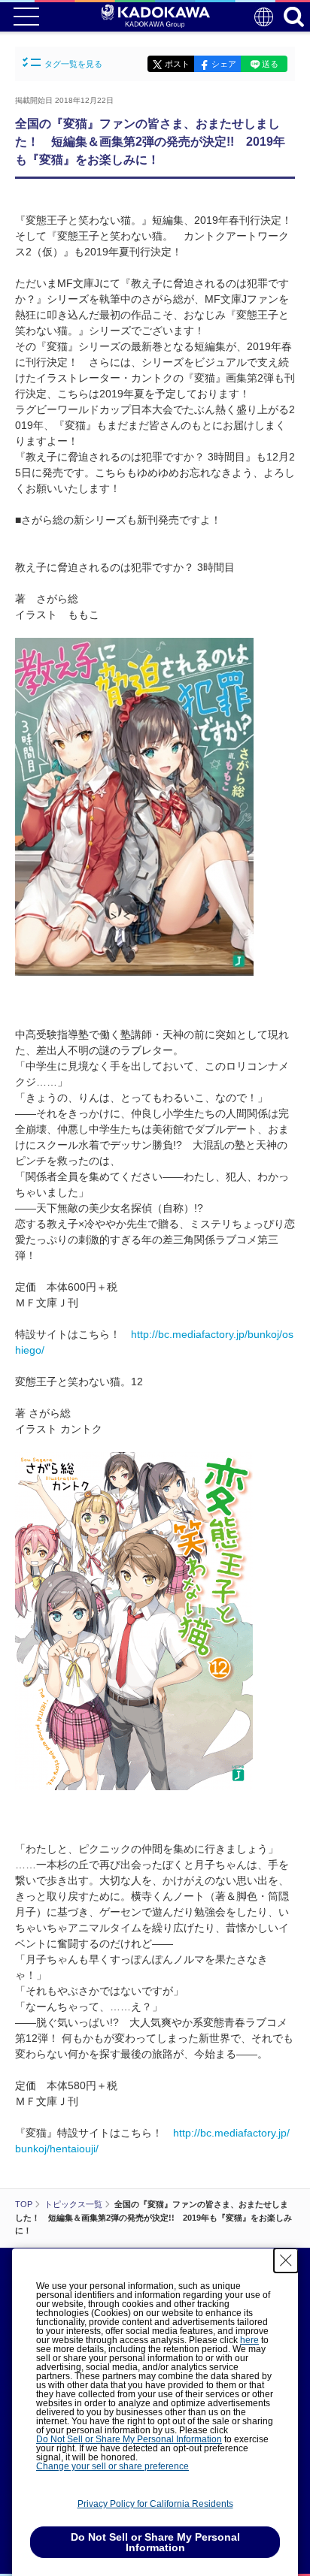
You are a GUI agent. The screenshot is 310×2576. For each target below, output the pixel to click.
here (249, 2340)
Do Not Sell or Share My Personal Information (129, 2439)
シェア (224, 64)
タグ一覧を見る (73, 64)
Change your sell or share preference (112, 2466)
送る (270, 64)
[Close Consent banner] (286, 2260)
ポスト (177, 64)
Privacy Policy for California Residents (155, 2504)
